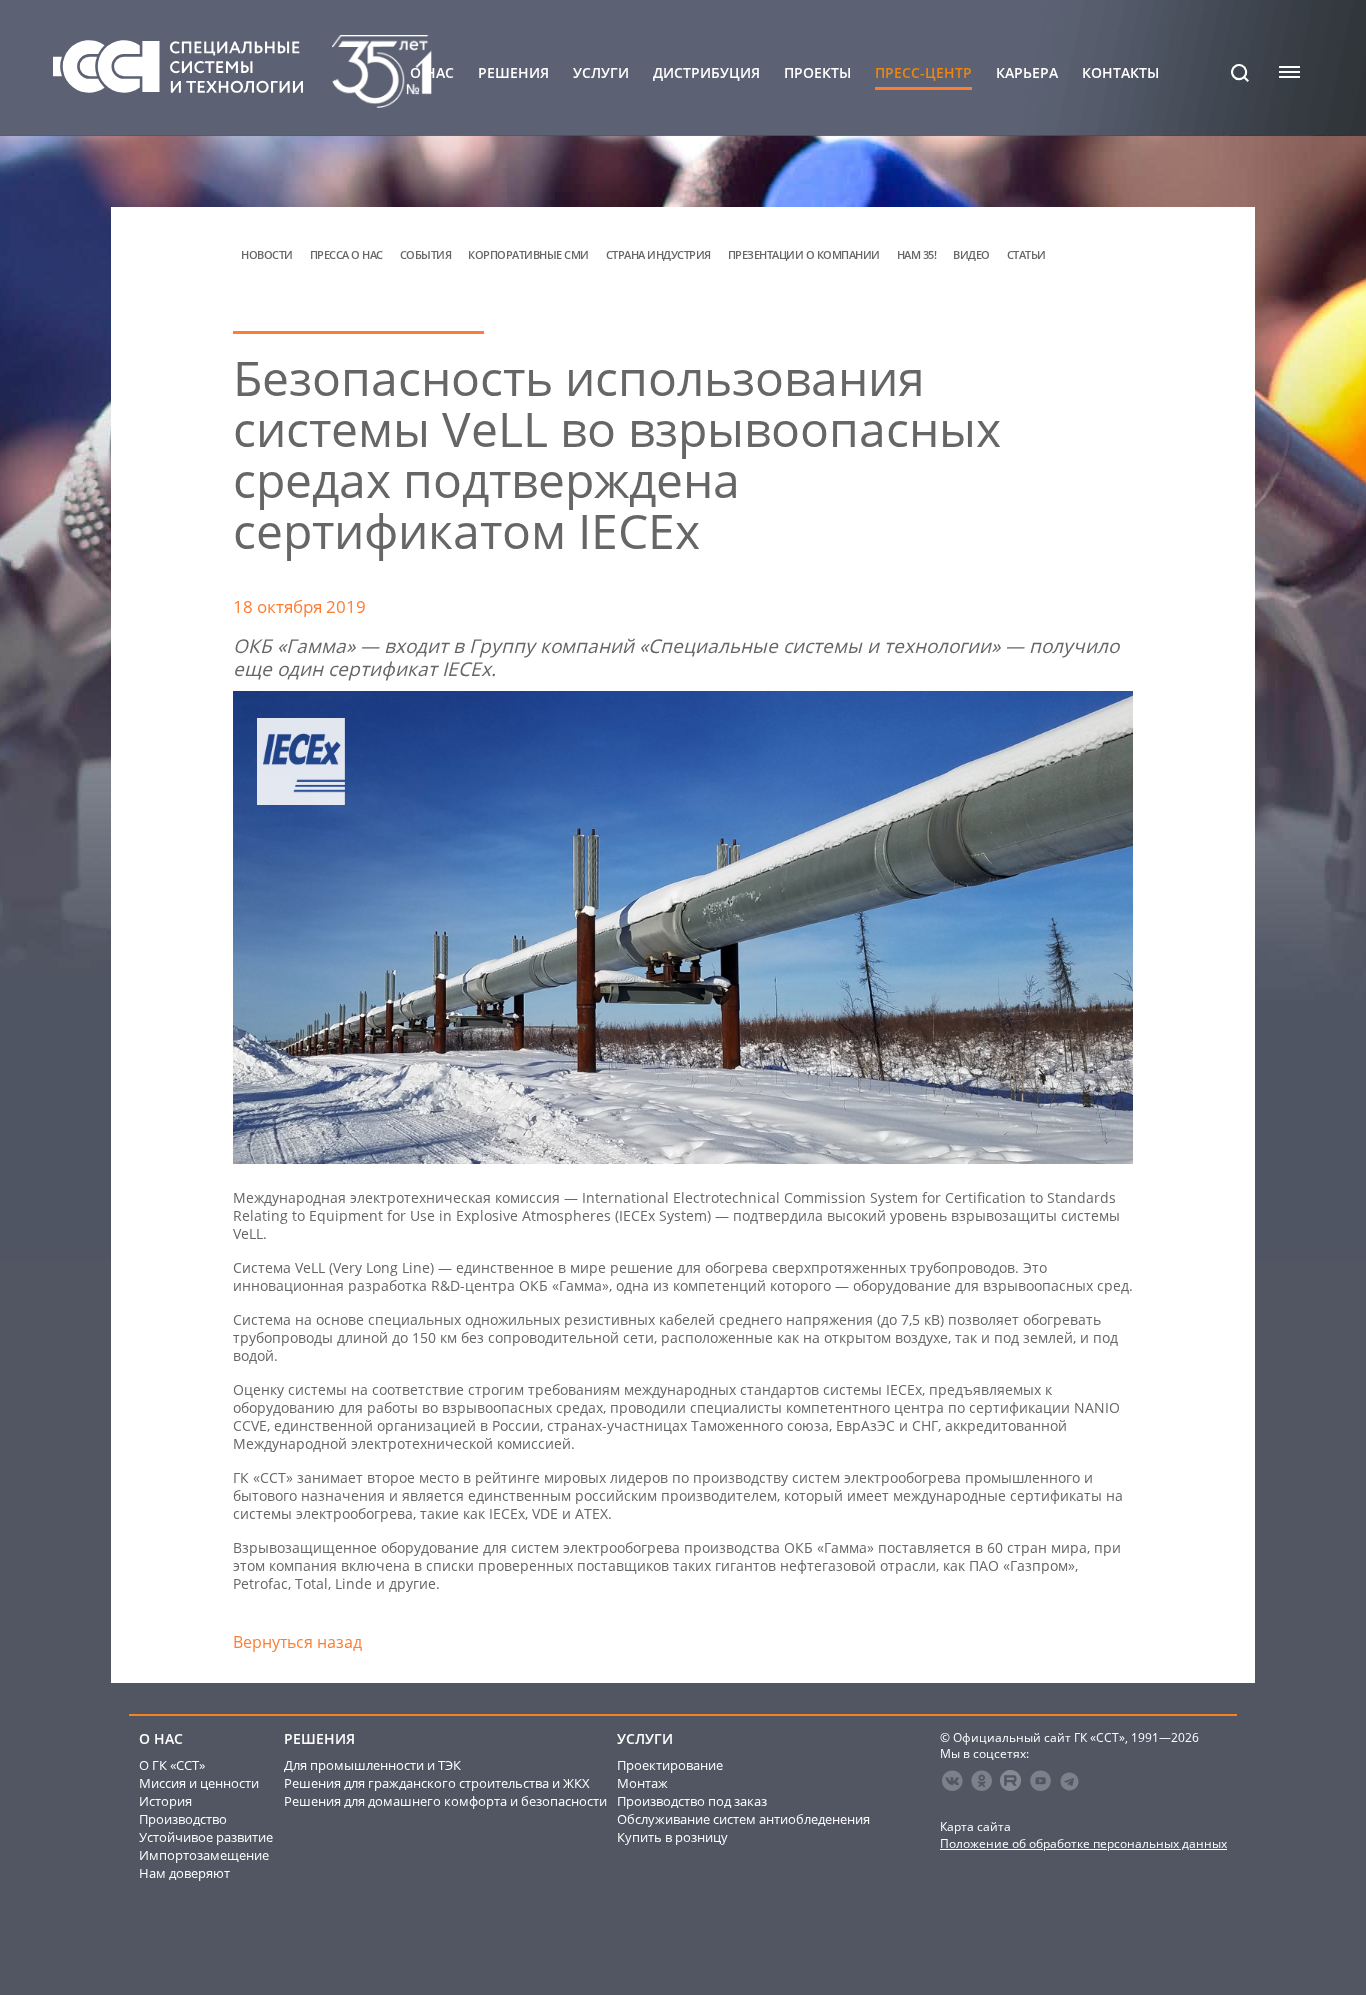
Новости (267, 254)
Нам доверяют (184, 1873)
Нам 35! (917, 254)
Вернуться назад (297, 1642)
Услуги (601, 73)
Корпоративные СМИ (528, 254)
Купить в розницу (672, 1837)
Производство (183, 1819)
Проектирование (670, 1765)
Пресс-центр (923, 73)
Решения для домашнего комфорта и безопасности (445, 1801)
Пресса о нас (346, 254)
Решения (513, 73)
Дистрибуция (706, 73)
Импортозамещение (204, 1855)
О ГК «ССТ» (172, 1765)
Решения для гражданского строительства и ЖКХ (437, 1783)
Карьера (1027, 73)
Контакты (1120, 73)
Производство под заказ (692, 1801)
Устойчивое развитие (206, 1837)
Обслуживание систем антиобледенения (743, 1819)
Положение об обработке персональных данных (1083, 1843)
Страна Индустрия (658, 254)
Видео (971, 254)
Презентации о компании (804, 254)
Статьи (1026, 254)
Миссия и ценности (199, 1783)
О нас (432, 73)
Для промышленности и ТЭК (372, 1765)
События (426, 254)
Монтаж (642, 1783)
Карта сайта (975, 1826)
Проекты (817, 73)
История (165, 1801)
